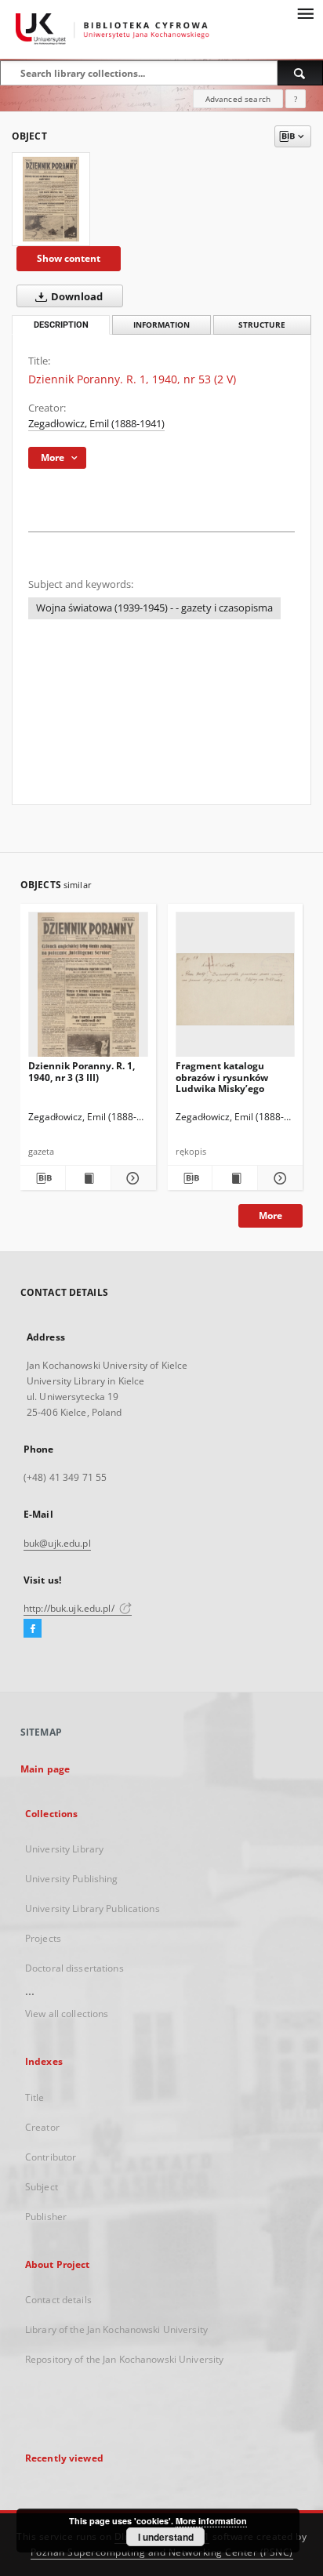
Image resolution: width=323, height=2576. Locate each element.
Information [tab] (161, 325)
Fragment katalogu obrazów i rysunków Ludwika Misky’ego (222, 1077)
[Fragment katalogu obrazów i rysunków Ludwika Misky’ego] (236, 989)
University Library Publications (93, 1908)
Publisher (46, 2217)
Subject (42, 2187)
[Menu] (305, 13)
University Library (64, 1849)
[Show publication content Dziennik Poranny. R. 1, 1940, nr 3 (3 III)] (88, 1178)
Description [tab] (61, 325)
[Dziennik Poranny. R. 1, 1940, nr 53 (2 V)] (51, 199)
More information (211, 2521)
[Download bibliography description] (43, 1178)
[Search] (300, 73)
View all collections (67, 2014)
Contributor (51, 2157)
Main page (45, 1769)
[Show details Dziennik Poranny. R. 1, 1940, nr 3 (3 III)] (131, 1178)
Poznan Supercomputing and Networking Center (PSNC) (162, 2552)
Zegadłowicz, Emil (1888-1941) (96, 424)
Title (35, 2097)
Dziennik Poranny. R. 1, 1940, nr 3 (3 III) (82, 1071)
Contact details (58, 2300)
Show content (69, 258)
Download (76, 297)
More (270, 1215)
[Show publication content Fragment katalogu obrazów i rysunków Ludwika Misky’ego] (235, 1178)
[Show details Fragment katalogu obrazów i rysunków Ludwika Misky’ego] (278, 1178)
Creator (42, 2127)
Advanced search (238, 99)
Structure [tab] (262, 325)
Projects (43, 1938)
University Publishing (72, 1879)
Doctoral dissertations (74, 1968)
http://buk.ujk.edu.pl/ (70, 1608)
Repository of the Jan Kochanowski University (124, 2359)
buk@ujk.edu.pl (57, 1543)
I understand (166, 2537)
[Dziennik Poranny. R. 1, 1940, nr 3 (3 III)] (88, 989)
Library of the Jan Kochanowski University (116, 2329)
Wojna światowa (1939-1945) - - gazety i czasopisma (154, 608)
